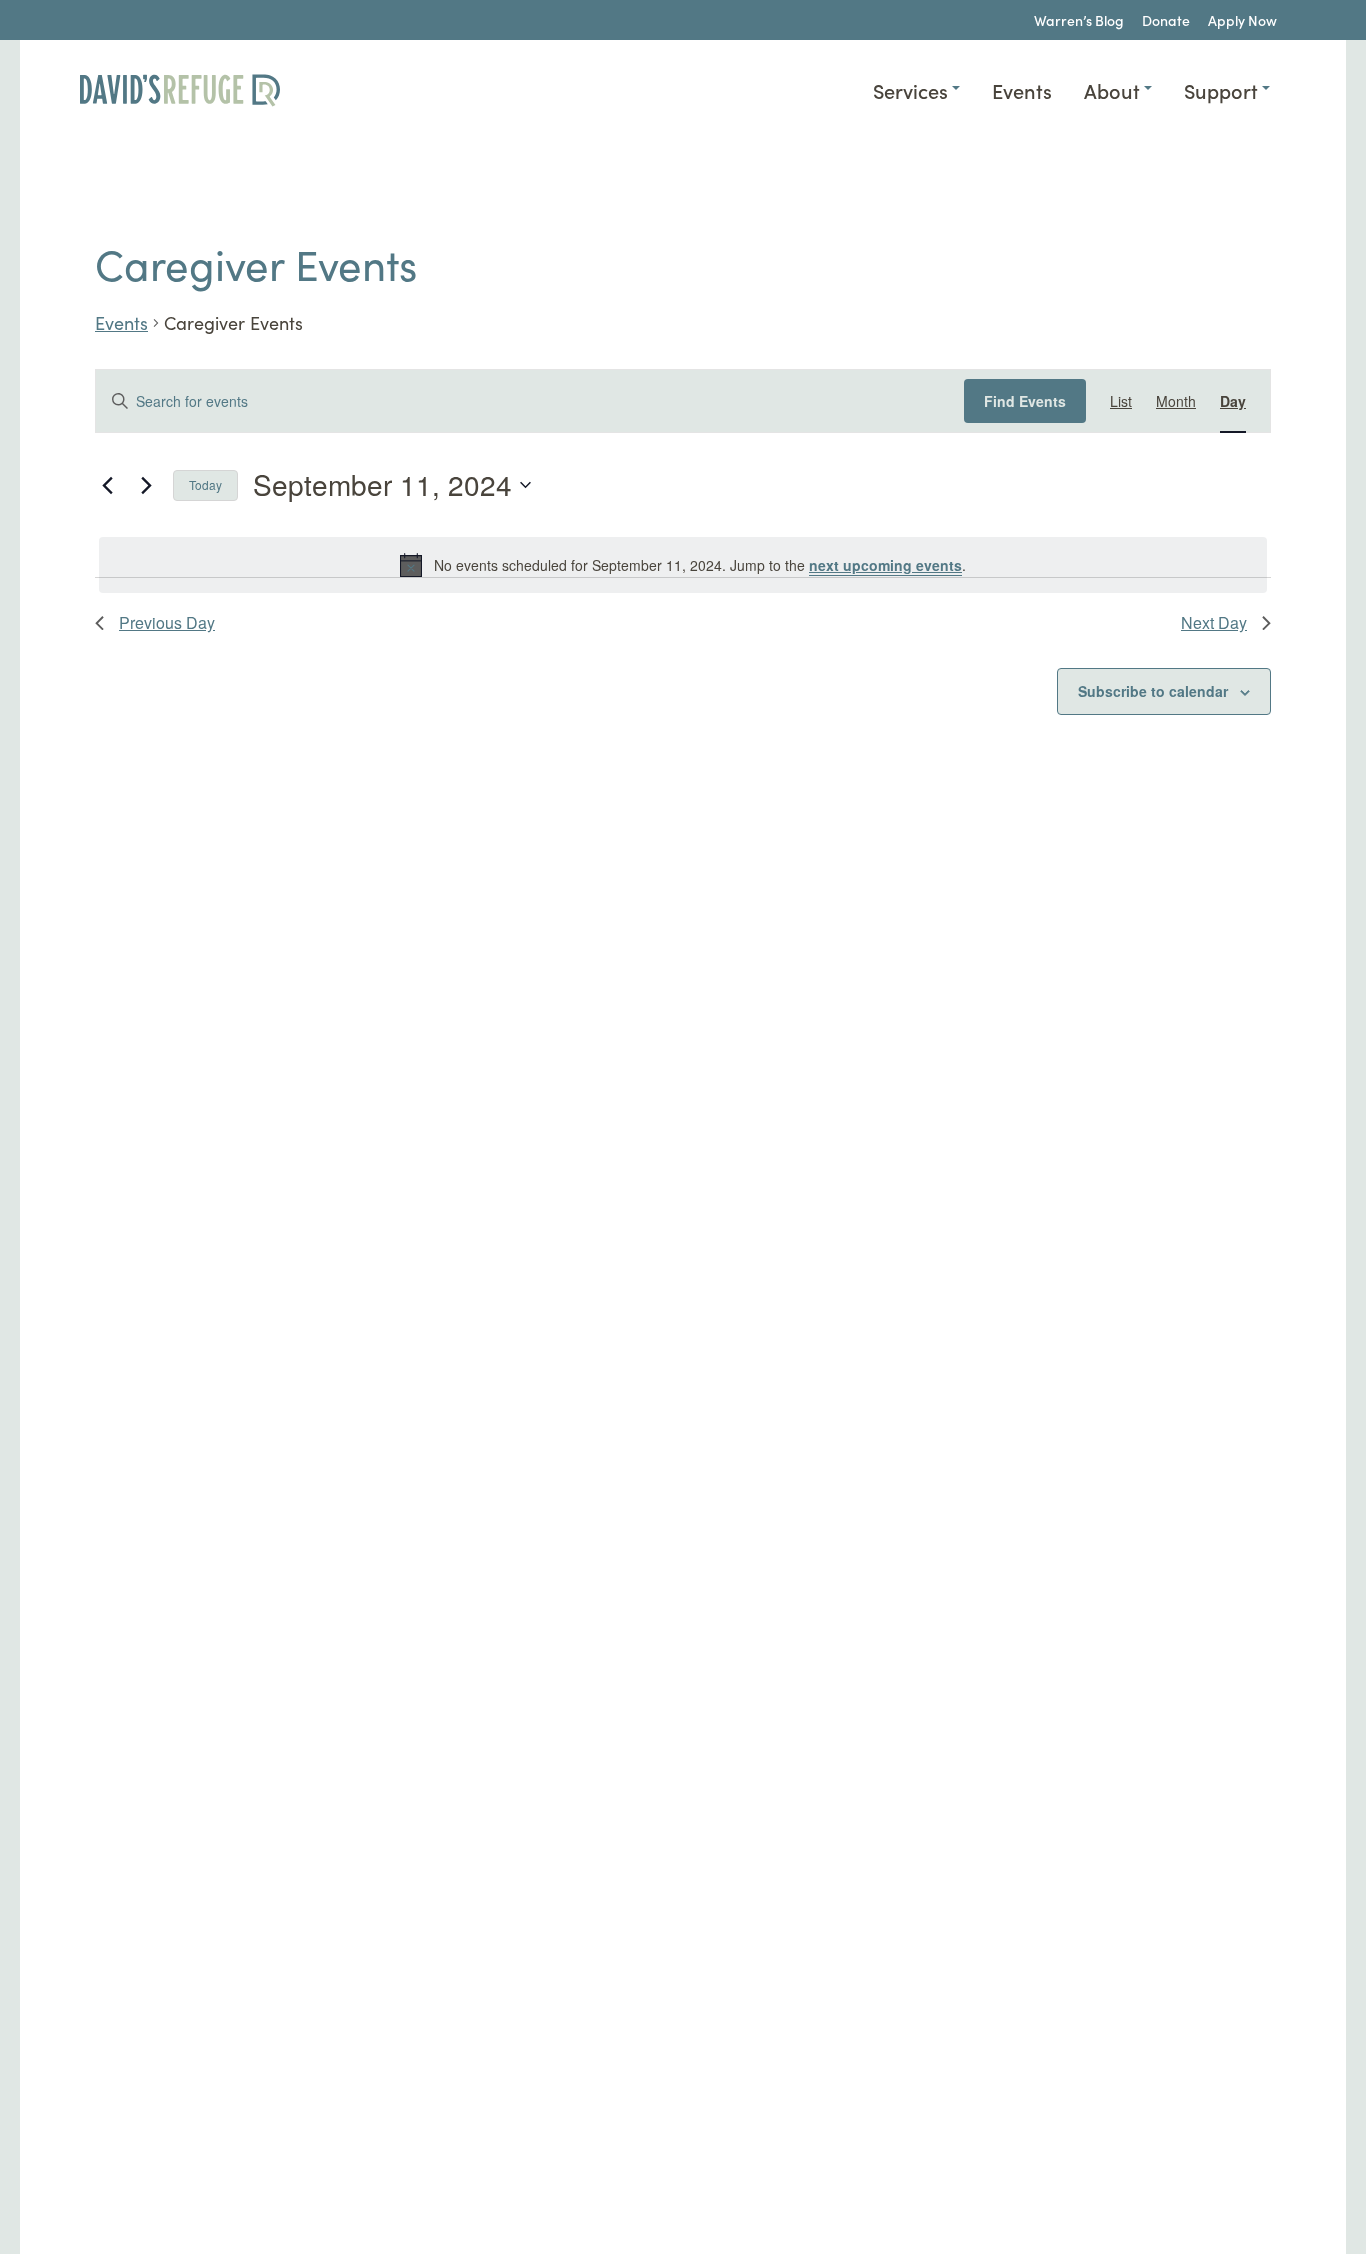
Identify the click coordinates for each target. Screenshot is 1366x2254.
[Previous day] (107, 485)
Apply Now (1242, 20)
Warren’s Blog (1079, 20)
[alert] (683, 565)
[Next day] (146, 485)
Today (205, 484)
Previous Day (167, 622)
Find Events (1025, 401)
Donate (1166, 20)
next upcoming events (885, 565)
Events (121, 323)
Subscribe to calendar (1153, 691)
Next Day (1214, 622)
